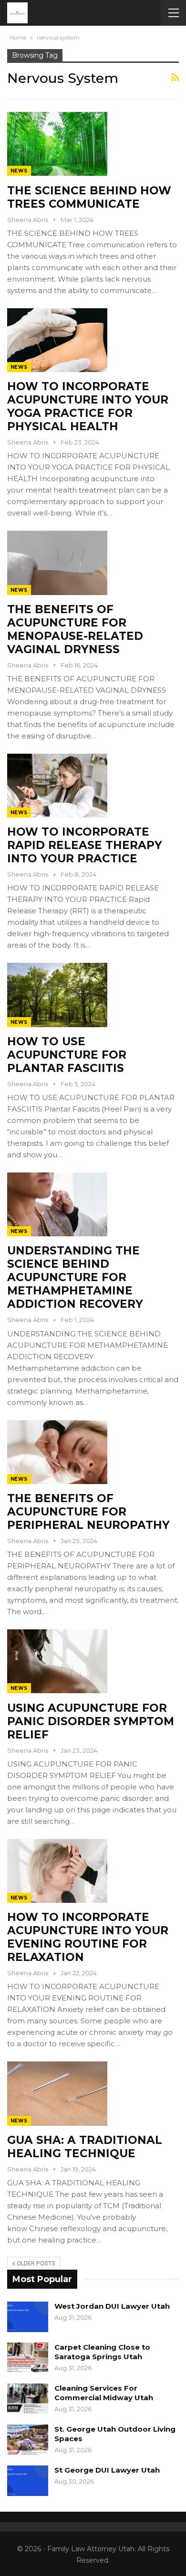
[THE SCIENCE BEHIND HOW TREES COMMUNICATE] (57, 144)
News (19, 171)
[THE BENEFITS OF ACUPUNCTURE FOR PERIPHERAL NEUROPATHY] (57, 1452)
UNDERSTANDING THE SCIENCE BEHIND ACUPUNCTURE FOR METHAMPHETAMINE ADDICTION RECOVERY (75, 1277)
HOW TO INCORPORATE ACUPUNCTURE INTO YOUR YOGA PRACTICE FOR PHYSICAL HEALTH (88, 406)
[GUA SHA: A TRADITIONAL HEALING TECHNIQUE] (57, 2093)
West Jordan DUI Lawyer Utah (112, 2306)
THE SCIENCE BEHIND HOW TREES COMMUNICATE (89, 197)
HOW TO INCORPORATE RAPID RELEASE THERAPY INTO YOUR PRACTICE (85, 845)
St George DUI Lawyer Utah (107, 2470)
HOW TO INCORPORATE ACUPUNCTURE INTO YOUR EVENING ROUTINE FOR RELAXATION (88, 1937)
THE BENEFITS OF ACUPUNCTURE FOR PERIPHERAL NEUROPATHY (88, 1512)
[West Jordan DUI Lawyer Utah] (28, 2317)
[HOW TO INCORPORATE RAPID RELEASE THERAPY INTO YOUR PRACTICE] (57, 786)
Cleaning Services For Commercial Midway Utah (104, 2393)
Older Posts (35, 2263)
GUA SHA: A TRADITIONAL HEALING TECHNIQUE (85, 2147)
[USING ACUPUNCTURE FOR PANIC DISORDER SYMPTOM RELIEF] (57, 1661)
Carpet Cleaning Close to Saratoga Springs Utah (102, 2352)
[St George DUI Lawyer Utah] (28, 2481)
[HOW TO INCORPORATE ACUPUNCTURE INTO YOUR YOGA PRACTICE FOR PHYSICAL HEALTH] (57, 340)
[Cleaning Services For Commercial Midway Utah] (28, 2399)
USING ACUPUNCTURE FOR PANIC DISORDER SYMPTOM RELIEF (91, 1721)
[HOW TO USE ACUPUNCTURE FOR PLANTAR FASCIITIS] (57, 995)
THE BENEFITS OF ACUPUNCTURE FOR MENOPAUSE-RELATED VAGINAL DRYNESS (75, 629)
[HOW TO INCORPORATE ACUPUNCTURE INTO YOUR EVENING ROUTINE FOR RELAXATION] (57, 1871)
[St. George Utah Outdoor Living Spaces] (28, 2440)
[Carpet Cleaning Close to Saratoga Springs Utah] (28, 2358)
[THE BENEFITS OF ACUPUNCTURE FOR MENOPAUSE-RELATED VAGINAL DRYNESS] (57, 563)
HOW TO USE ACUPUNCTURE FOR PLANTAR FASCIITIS (67, 1055)
